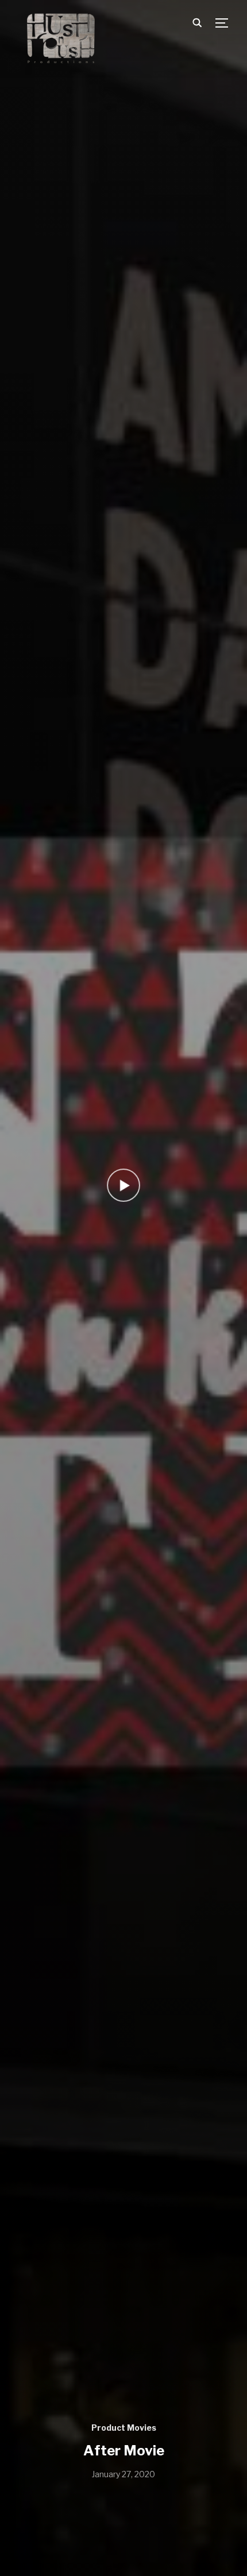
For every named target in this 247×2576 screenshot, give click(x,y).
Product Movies (124, 2428)
